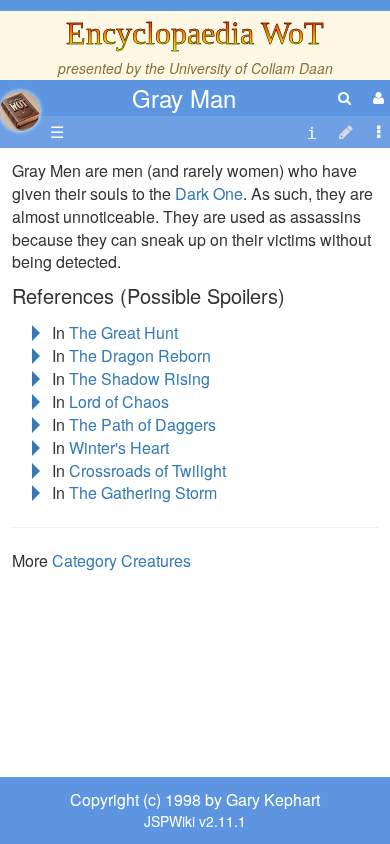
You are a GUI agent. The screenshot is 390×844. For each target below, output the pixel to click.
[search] (344, 97)
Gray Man (184, 97)
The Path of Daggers (142, 424)
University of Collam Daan (251, 68)
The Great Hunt (123, 332)
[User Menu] (376, 97)
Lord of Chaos (119, 401)
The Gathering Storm (143, 492)
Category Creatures (121, 560)
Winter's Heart (119, 447)
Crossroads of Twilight (147, 470)
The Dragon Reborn (140, 355)
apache (20, 111)
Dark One (209, 193)
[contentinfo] (312, 132)
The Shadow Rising (139, 378)
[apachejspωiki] (20, 105)
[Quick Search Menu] (344, 97)
